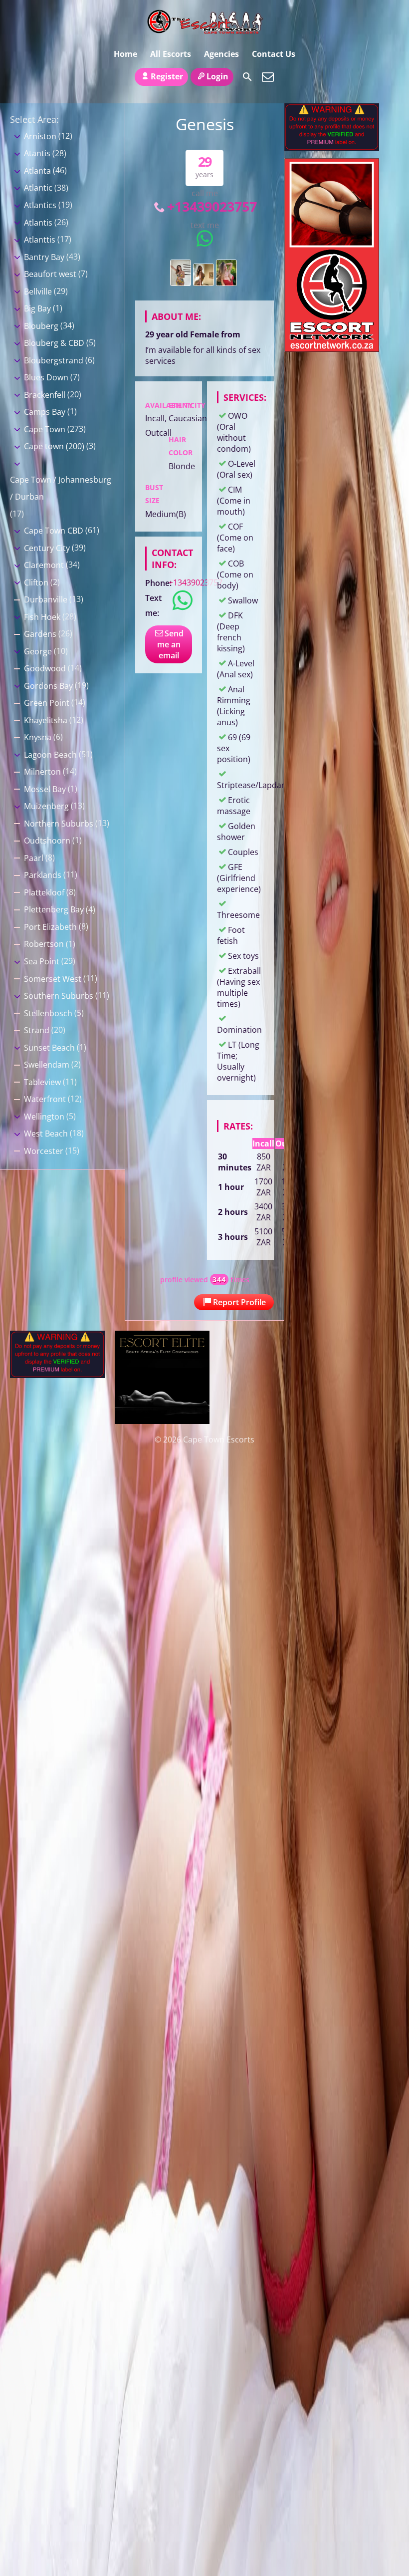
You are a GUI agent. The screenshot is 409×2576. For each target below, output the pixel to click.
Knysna (38, 737)
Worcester (44, 1151)
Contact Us (274, 54)
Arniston (40, 136)
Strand (37, 1030)
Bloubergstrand (54, 360)
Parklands (43, 875)
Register (167, 76)
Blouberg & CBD (54, 343)
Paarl (34, 858)
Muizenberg (46, 806)
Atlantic (38, 188)
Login (217, 76)
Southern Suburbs (59, 996)
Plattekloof (44, 892)
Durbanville (46, 599)
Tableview (42, 1082)
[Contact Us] (268, 77)
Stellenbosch (48, 1013)
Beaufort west (50, 274)
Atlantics (40, 205)
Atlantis (38, 223)
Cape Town (45, 429)
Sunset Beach (49, 1048)
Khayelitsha (46, 720)
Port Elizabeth (50, 927)
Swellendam (47, 1065)
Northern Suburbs (59, 824)
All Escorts (171, 54)
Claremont (44, 565)
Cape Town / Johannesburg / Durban (61, 488)
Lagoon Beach (50, 755)
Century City (47, 548)
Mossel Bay (45, 789)
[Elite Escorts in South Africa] (162, 1421)
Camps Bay (45, 412)
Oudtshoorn (47, 841)
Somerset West (53, 979)
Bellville (38, 291)
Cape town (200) (54, 446)
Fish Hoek (42, 617)
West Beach (46, 1134)
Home (125, 54)
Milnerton (42, 772)
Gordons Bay (48, 686)
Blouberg (41, 326)
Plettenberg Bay (54, 909)
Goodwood (45, 668)
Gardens (40, 634)
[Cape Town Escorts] (204, 21)
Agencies (221, 54)
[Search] (247, 77)
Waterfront (45, 1099)
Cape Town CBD (54, 531)
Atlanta (37, 171)
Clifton (36, 582)
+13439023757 (212, 206)
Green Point (47, 703)
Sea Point (42, 961)
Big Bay (37, 308)
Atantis (37, 153)
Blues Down (46, 377)
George (38, 651)
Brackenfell (45, 395)
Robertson (44, 944)
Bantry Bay (44, 257)
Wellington (44, 1117)
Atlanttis (40, 240)
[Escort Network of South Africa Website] (332, 349)
